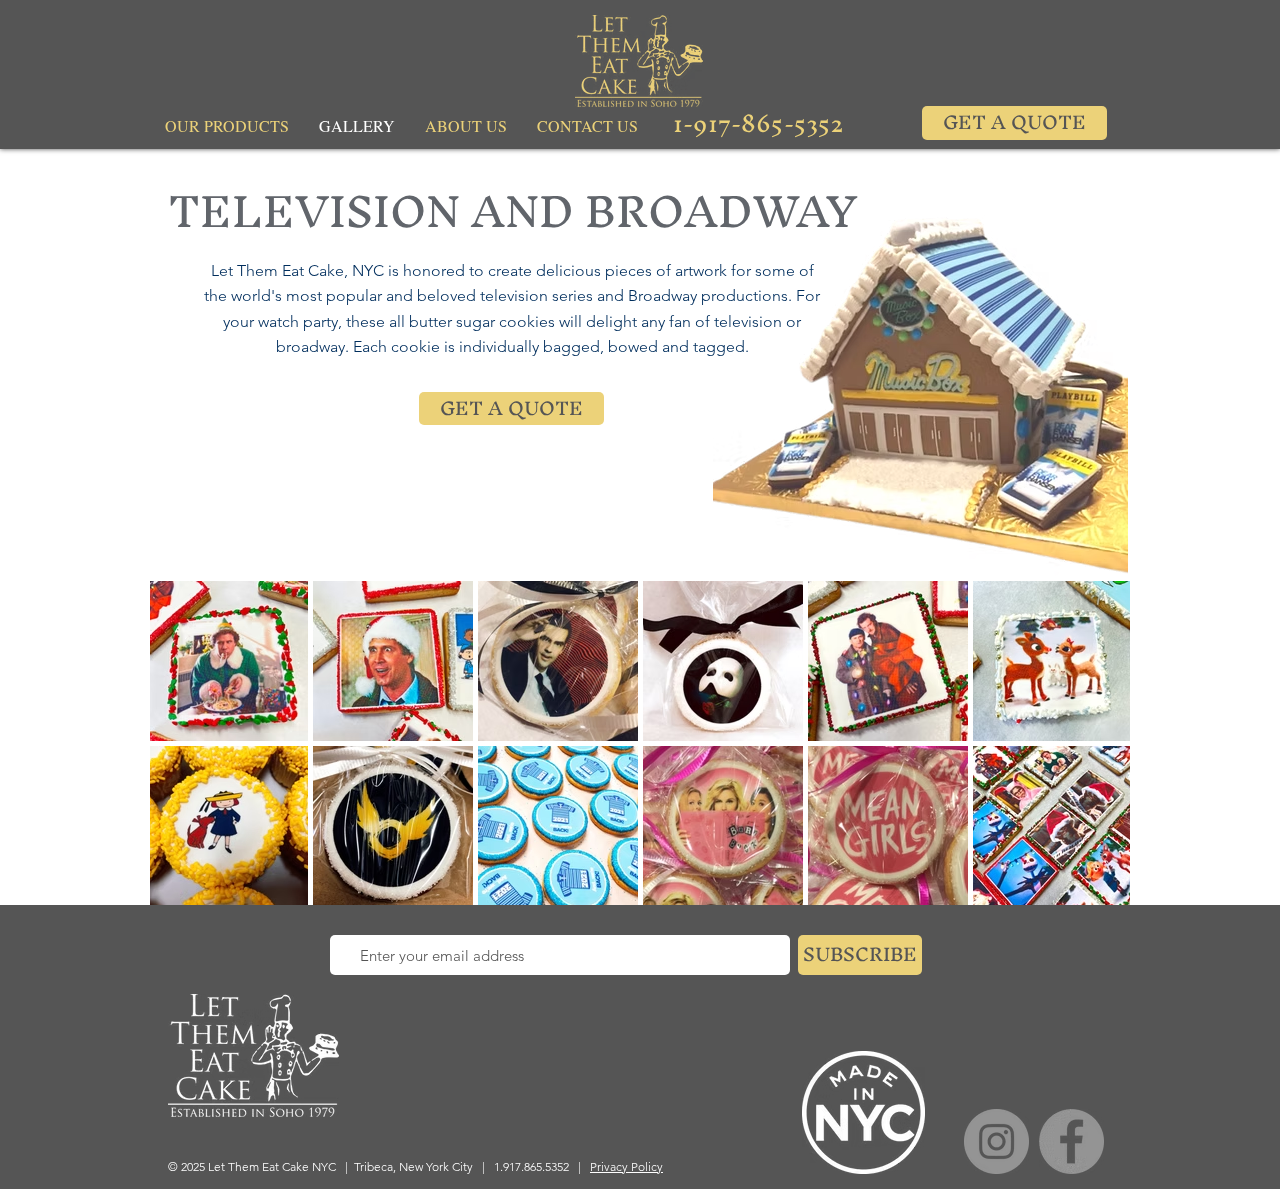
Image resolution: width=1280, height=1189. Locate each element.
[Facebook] (1071, 1141)
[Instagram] (996, 1141)
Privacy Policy (626, 1166)
